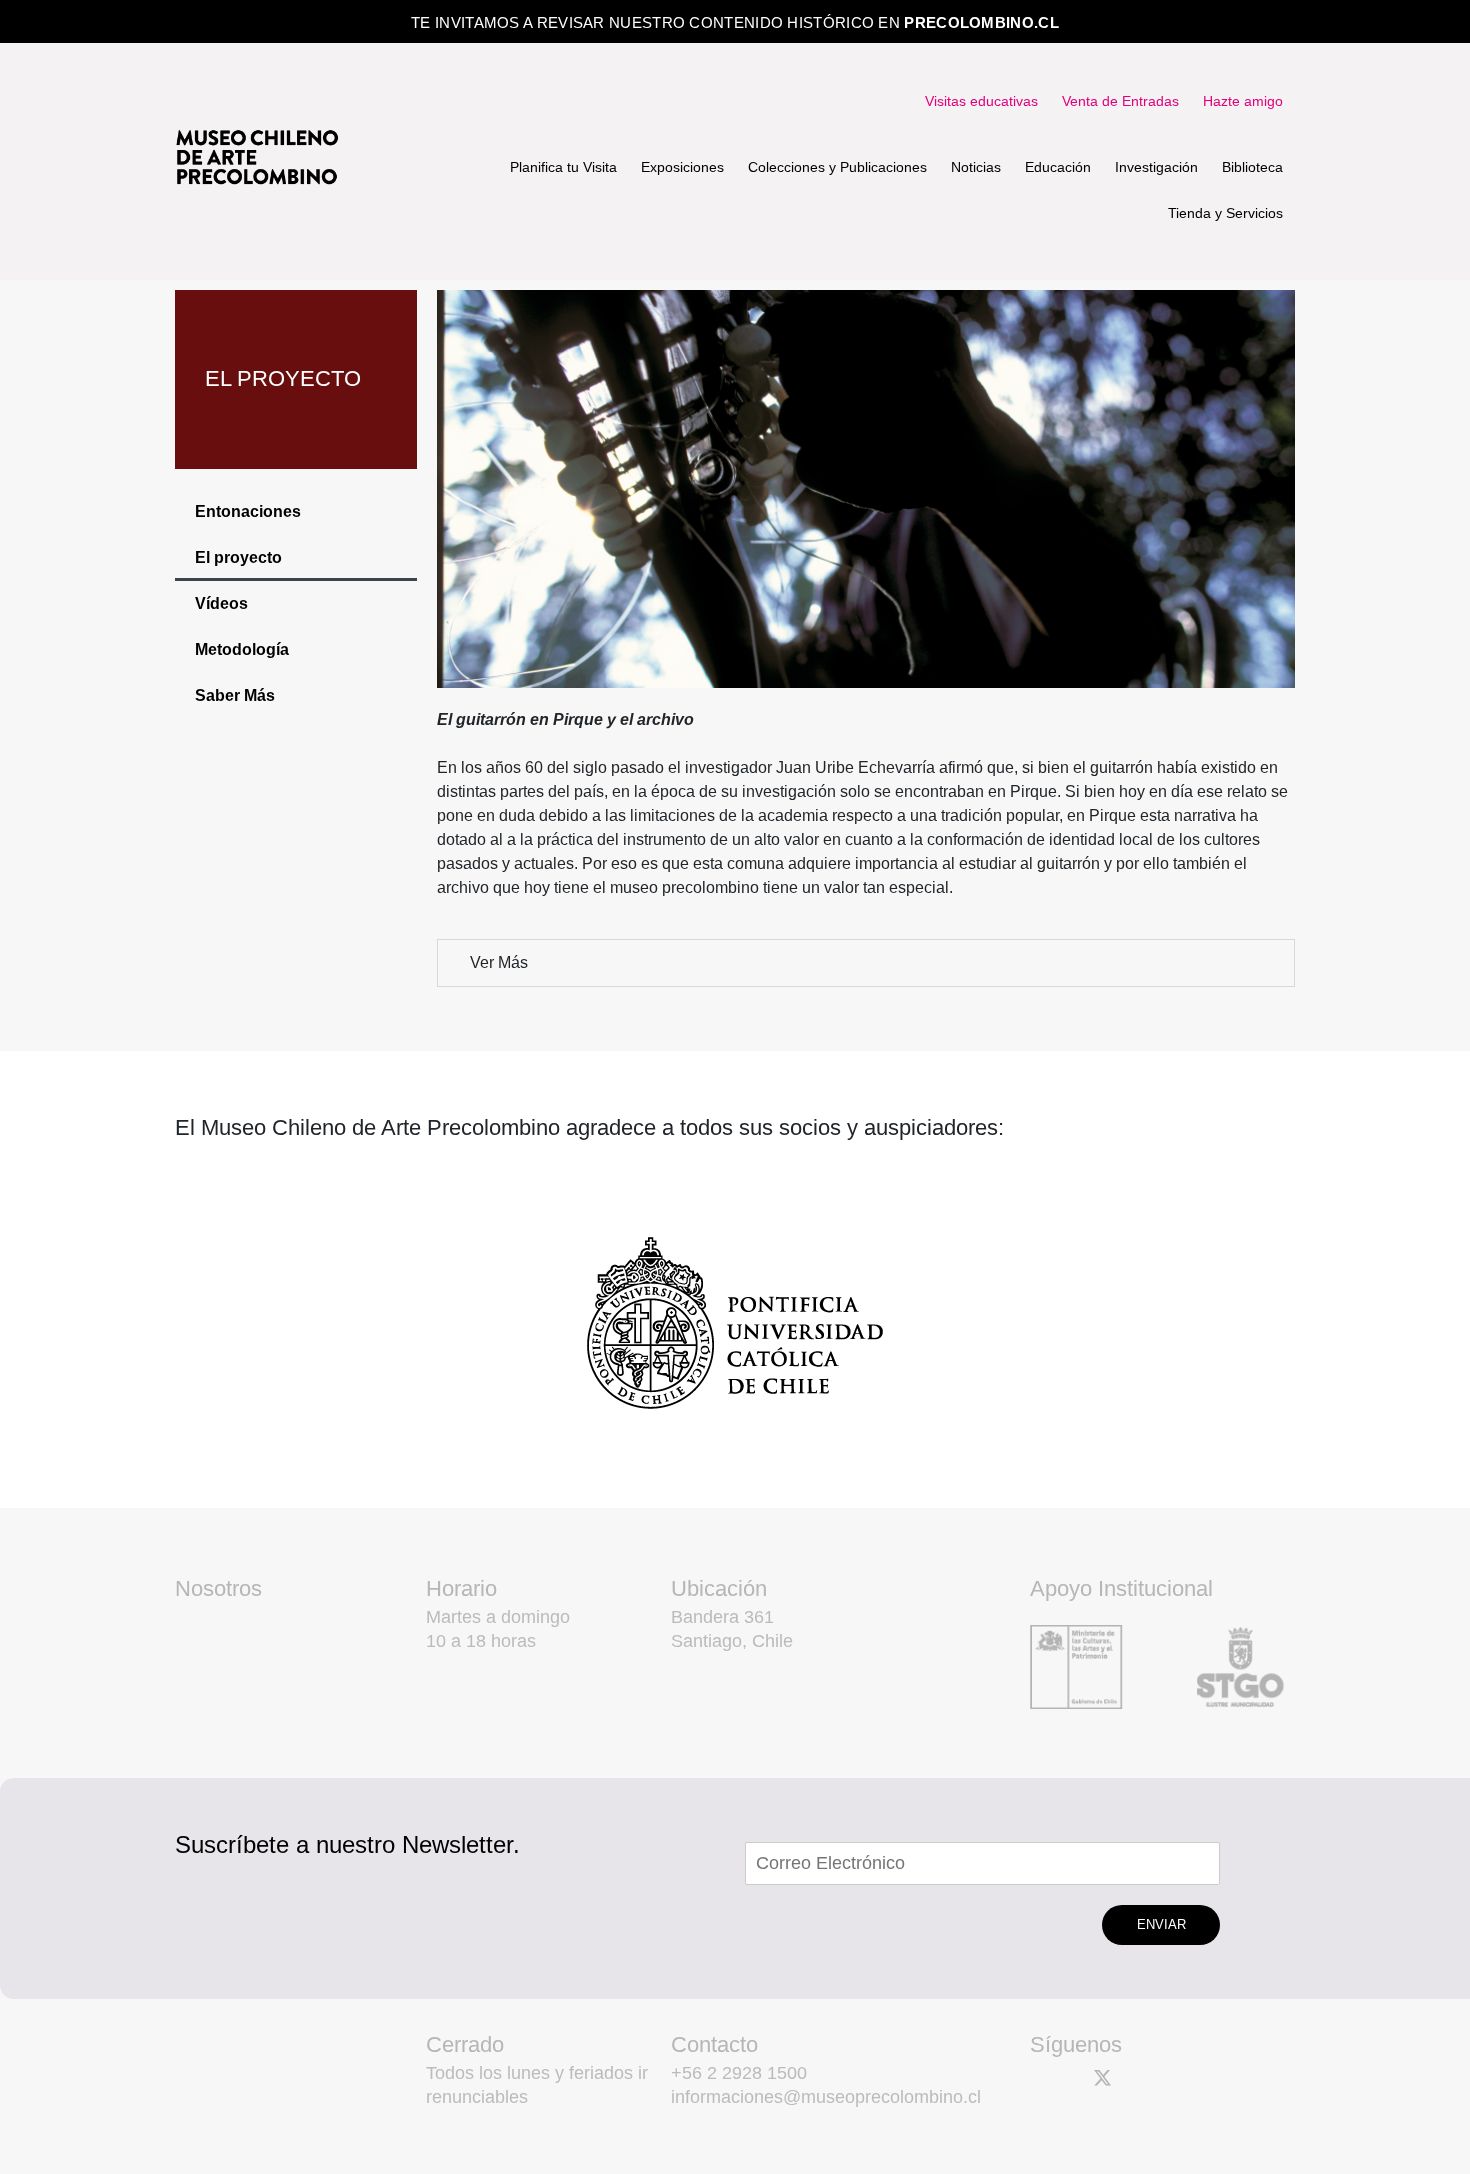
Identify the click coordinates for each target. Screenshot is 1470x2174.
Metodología (242, 649)
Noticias (976, 167)
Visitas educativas (981, 101)
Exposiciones (682, 167)
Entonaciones (248, 511)
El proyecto (238, 557)
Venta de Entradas (1120, 101)
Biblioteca (1252, 167)
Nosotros (218, 1588)
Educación (1058, 167)
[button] (866, 963)
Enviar (1161, 1924)
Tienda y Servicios (1225, 213)
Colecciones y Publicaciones (837, 167)
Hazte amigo (1243, 101)
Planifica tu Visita (563, 167)
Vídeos (221, 603)
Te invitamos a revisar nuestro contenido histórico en (735, 22)
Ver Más (499, 962)
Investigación (1156, 167)
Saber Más (235, 695)
